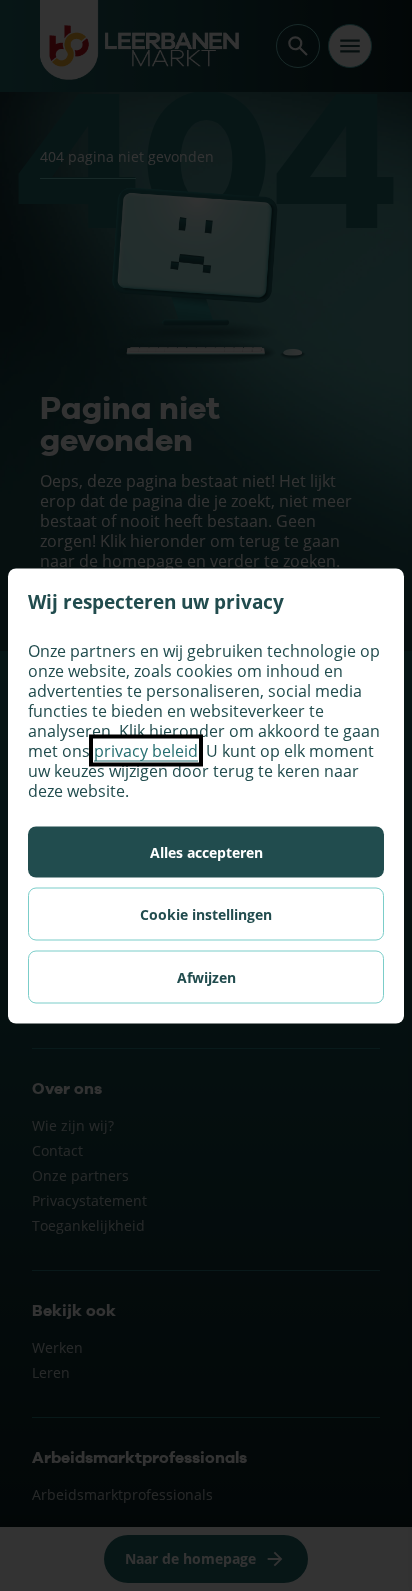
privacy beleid (146, 750)
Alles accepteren (206, 851)
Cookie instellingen (206, 913)
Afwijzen (206, 976)
